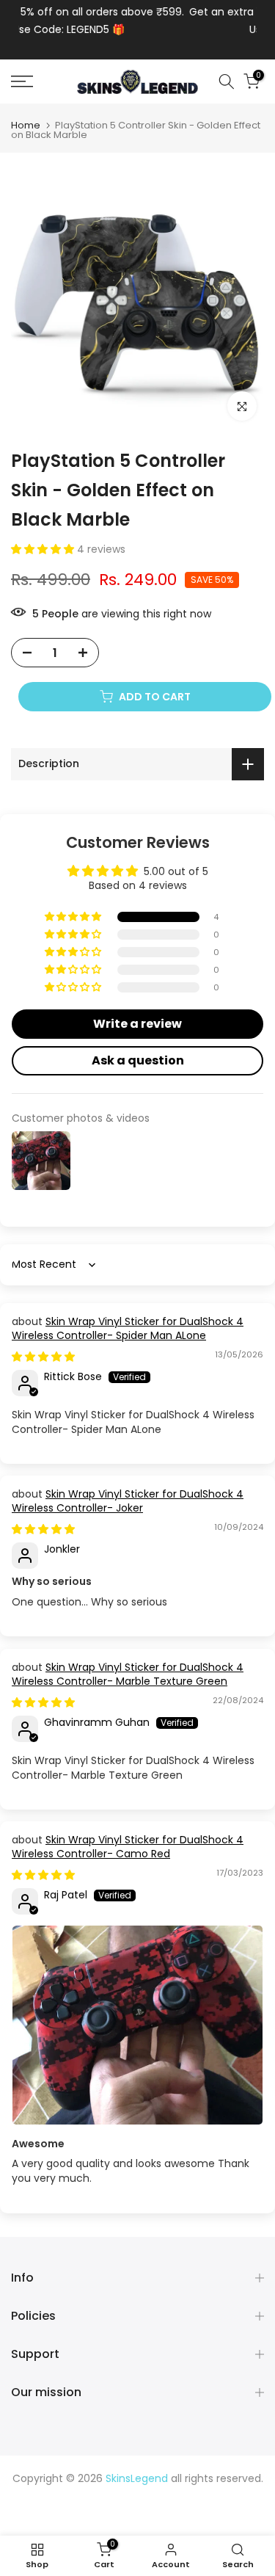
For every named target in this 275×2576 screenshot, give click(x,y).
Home (26, 125)
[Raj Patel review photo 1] (137, 2025)
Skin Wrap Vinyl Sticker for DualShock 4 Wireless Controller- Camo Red (128, 1847)
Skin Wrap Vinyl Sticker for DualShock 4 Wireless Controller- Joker (128, 1501)
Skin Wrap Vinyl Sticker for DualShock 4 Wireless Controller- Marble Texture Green (128, 1675)
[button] (44, 549)
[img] (43, 1357)
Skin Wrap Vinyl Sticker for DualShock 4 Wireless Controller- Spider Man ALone (128, 1329)
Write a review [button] (137, 1024)
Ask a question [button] (138, 1060)
